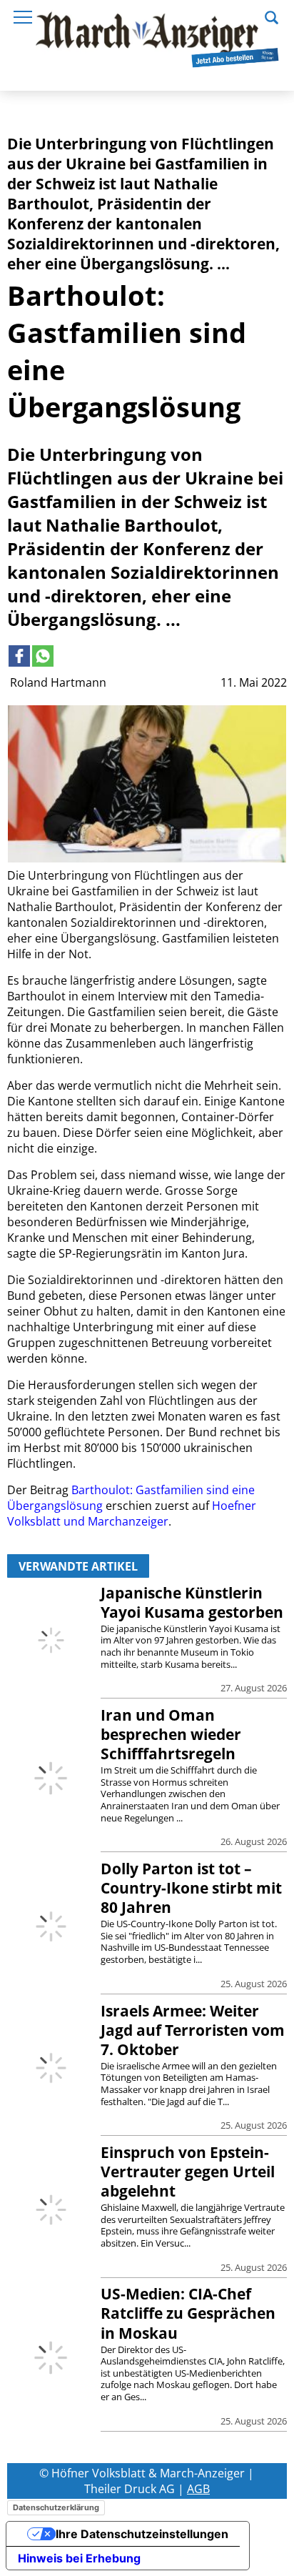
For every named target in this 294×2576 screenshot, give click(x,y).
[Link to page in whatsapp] (43, 656)
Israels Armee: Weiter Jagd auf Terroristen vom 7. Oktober (193, 2030)
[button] (272, 16)
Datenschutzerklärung (56, 2507)
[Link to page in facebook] (19, 656)
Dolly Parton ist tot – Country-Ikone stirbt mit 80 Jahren (191, 1888)
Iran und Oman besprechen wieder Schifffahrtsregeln (171, 1734)
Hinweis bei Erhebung (79, 2558)
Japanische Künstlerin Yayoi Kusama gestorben (192, 1602)
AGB (198, 2489)
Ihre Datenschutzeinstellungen (142, 2534)
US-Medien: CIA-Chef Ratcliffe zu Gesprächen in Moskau (188, 2313)
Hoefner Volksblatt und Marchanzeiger (132, 1513)
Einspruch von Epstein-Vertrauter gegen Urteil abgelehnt (188, 2172)
